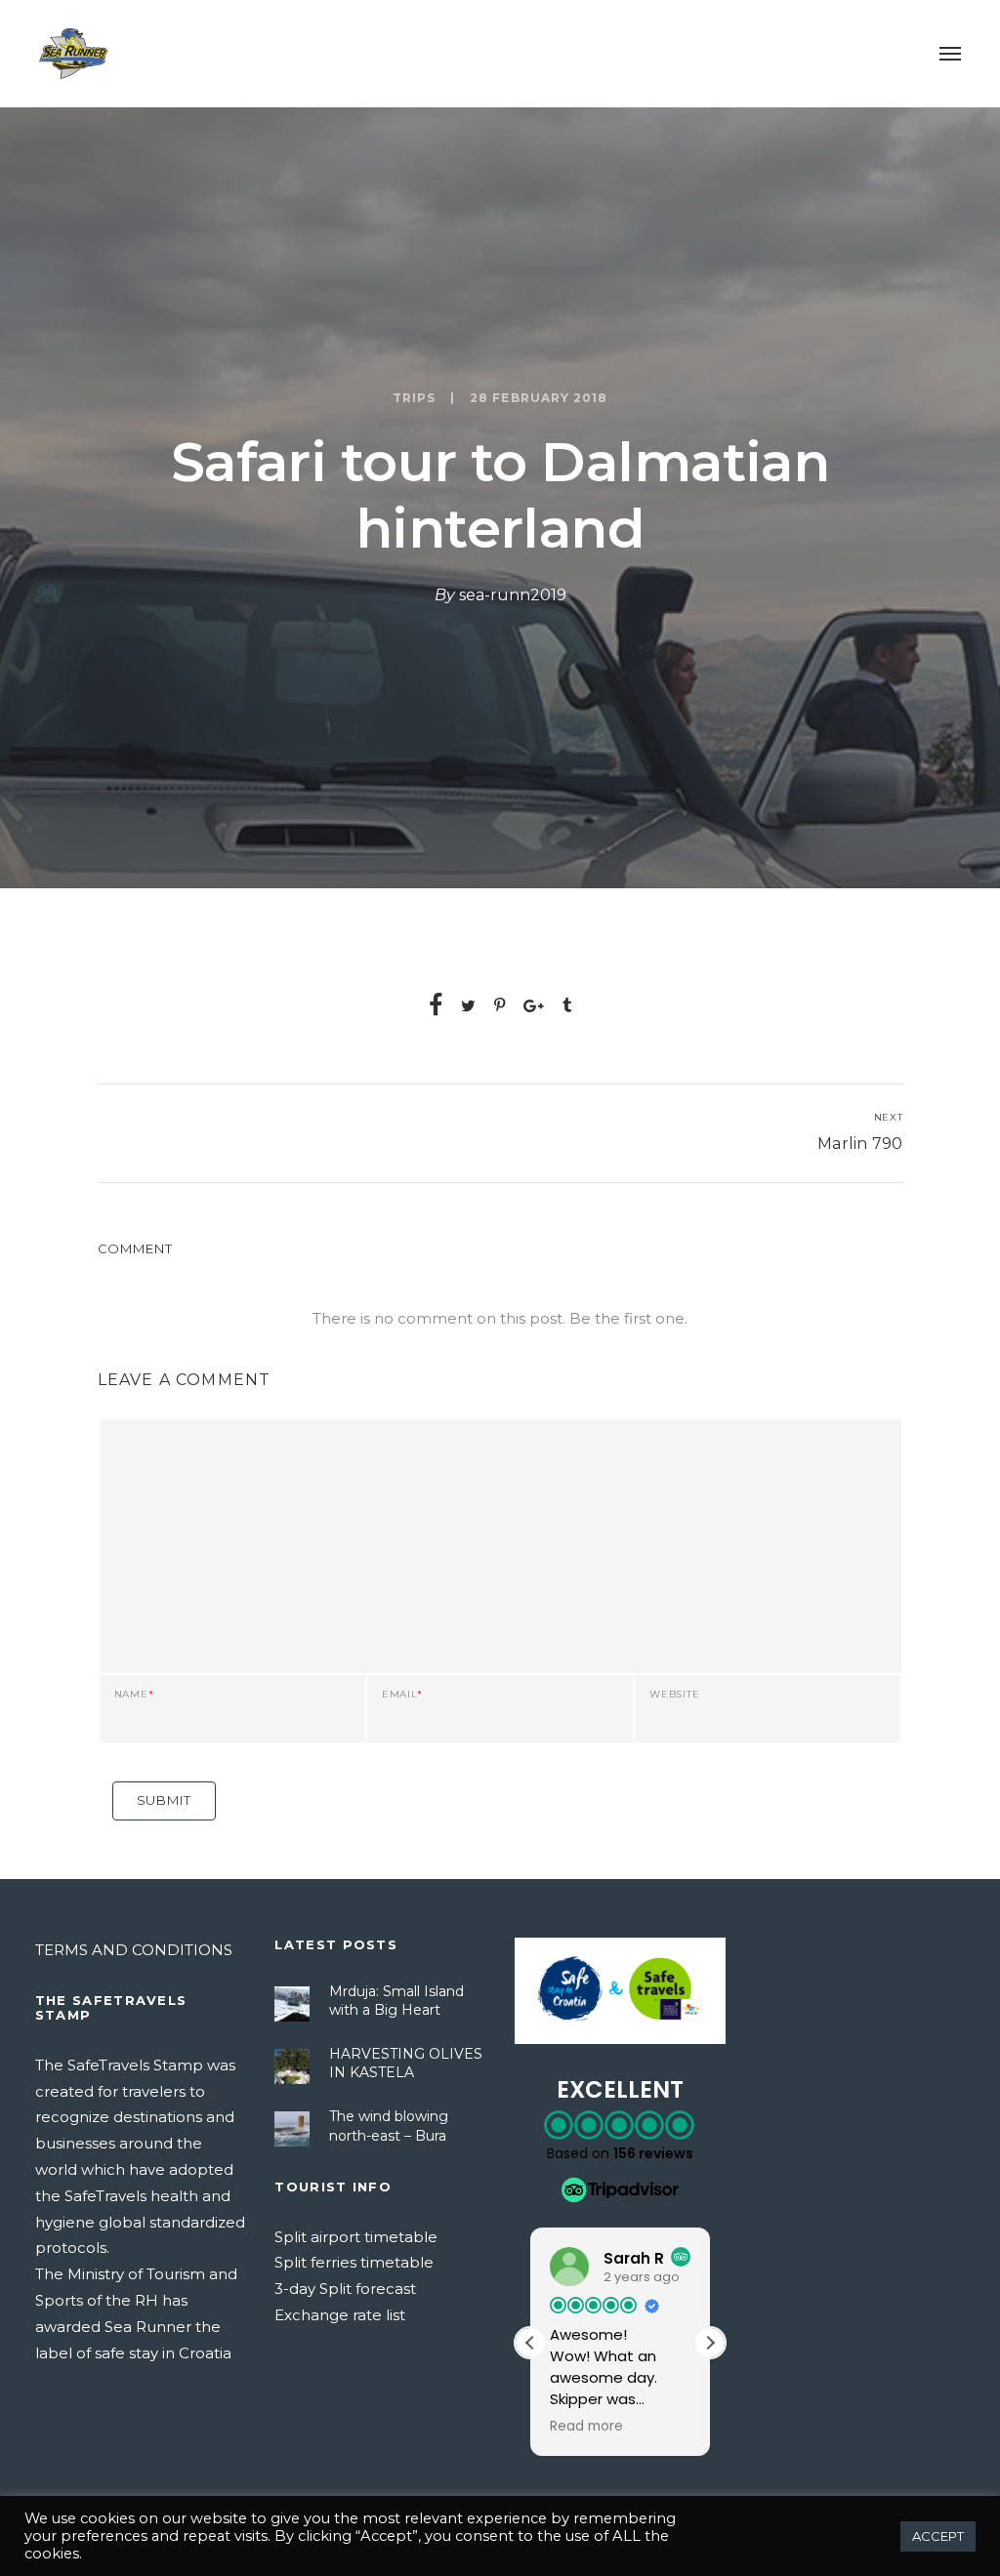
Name (134, 1695)
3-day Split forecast (345, 2289)
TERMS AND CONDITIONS (134, 1950)
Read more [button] (586, 2427)
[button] (710, 2343)
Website (674, 1695)
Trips (414, 398)
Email (402, 1695)
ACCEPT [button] (938, 2536)
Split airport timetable (356, 2237)
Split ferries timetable (354, 2262)
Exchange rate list (340, 2315)
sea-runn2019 (513, 595)
